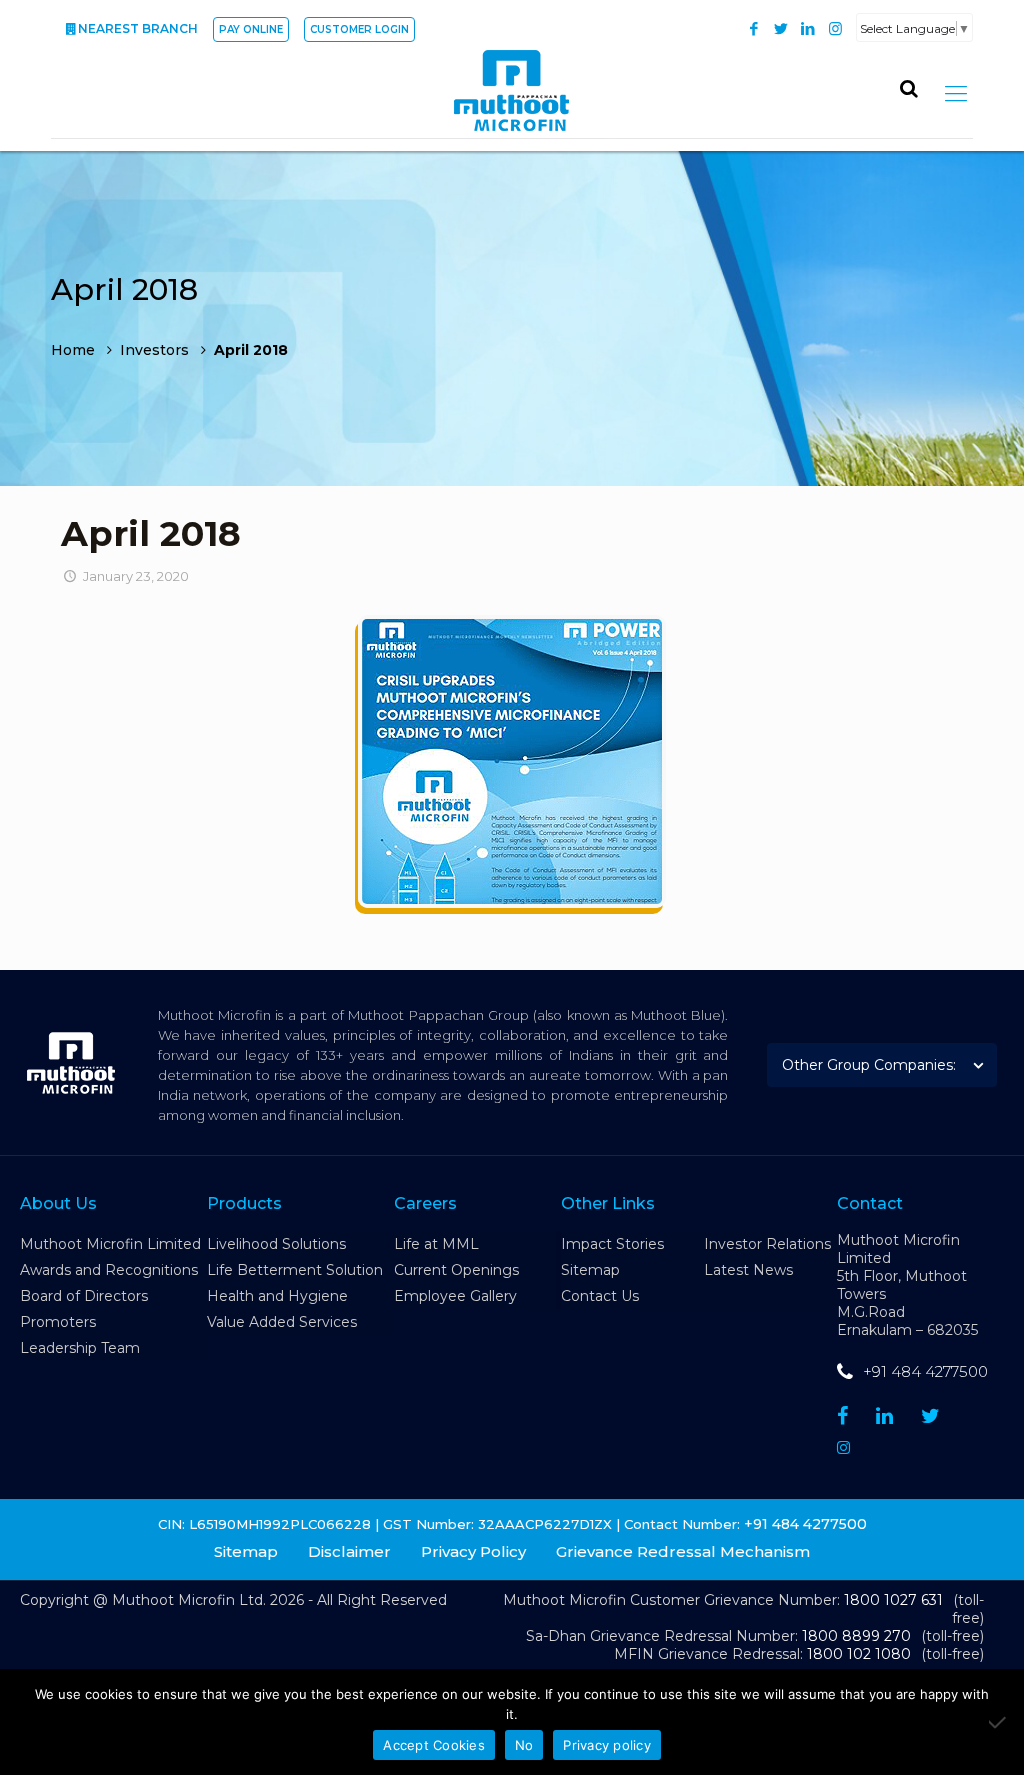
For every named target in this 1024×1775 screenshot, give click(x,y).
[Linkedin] (884, 1416)
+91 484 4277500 (925, 1371)
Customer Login (359, 29)
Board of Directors (84, 1296)
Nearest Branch (138, 28)
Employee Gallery (455, 1296)
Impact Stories (612, 1244)
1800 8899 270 (856, 1636)
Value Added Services (282, 1322)
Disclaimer (349, 1551)
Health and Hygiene (277, 1296)
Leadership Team (80, 1348)
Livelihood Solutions (276, 1244)
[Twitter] (781, 28)
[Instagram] (835, 28)
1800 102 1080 (859, 1654)
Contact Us (600, 1296)
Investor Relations (767, 1244)
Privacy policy (607, 1745)
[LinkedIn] (808, 28)
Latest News (748, 1270)
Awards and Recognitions (109, 1270)
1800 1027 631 (893, 1600)
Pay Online (251, 29)
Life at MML (436, 1244)
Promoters (58, 1322)
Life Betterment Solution (295, 1270)
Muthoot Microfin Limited (110, 1244)
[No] (999, 1722)
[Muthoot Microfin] (512, 93)
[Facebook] (754, 28)
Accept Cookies (434, 1745)
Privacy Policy (473, 1551)
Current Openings (456, 1270)
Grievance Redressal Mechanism (683, 1551)
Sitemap (590, 1270)
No (524, 1745)
